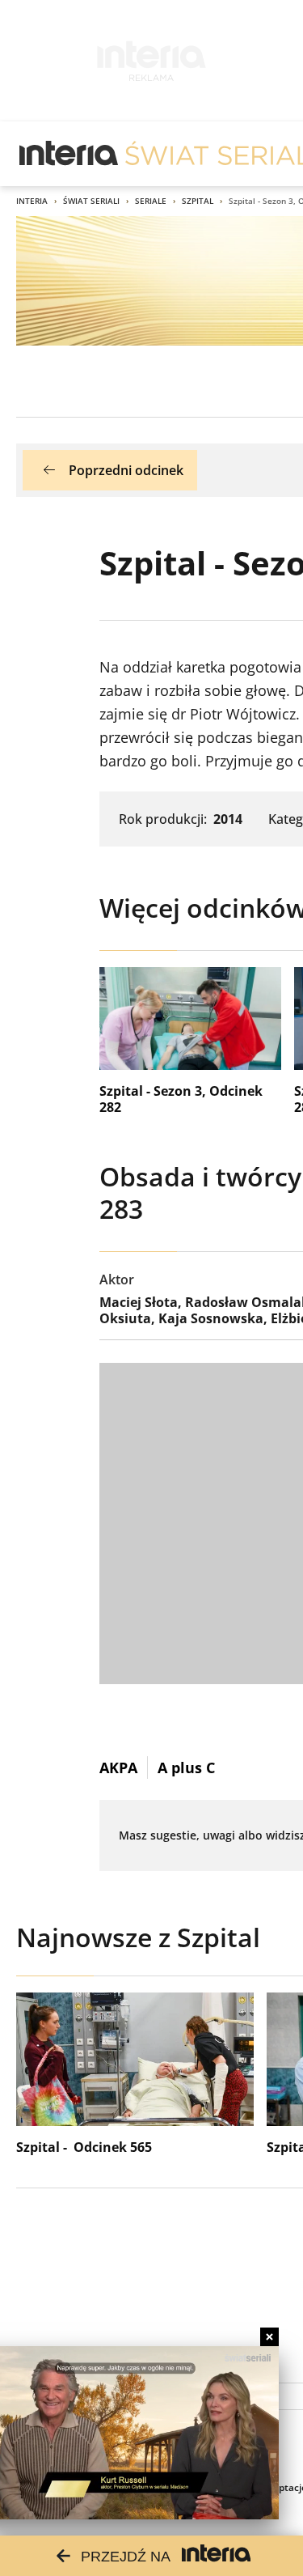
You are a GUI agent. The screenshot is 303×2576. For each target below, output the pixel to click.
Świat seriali (91, 201)
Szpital (198, 201)
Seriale (151, 201)
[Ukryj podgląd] (269, 2337)
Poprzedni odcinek (126, 470)
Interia (32, 201)
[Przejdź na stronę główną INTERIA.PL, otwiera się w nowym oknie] (69, 154)
